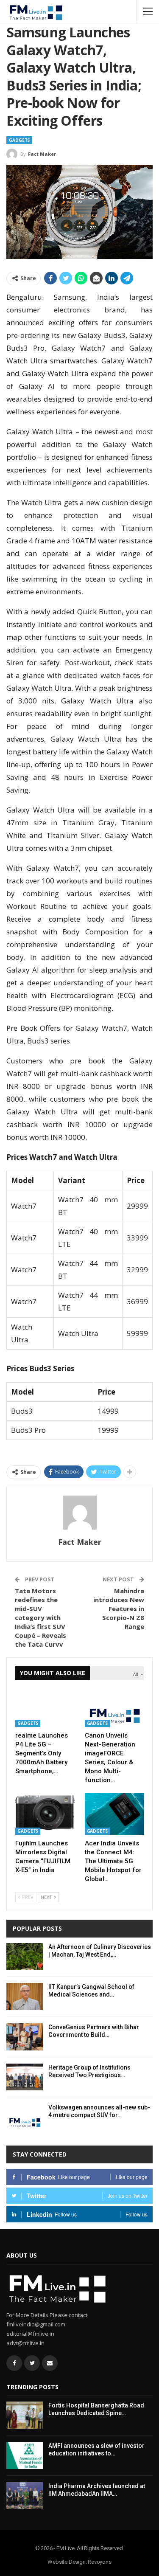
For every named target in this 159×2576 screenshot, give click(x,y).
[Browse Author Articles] (79, 1513)
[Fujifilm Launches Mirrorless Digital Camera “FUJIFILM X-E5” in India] (45, 1814)
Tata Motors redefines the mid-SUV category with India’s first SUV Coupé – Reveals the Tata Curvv (40, 1617)
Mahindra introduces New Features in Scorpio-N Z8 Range (119, 1609)
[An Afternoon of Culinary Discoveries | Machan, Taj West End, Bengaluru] (25, 1957)
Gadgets (19, 140)
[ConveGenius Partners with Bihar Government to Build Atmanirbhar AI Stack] (25, 2037)
